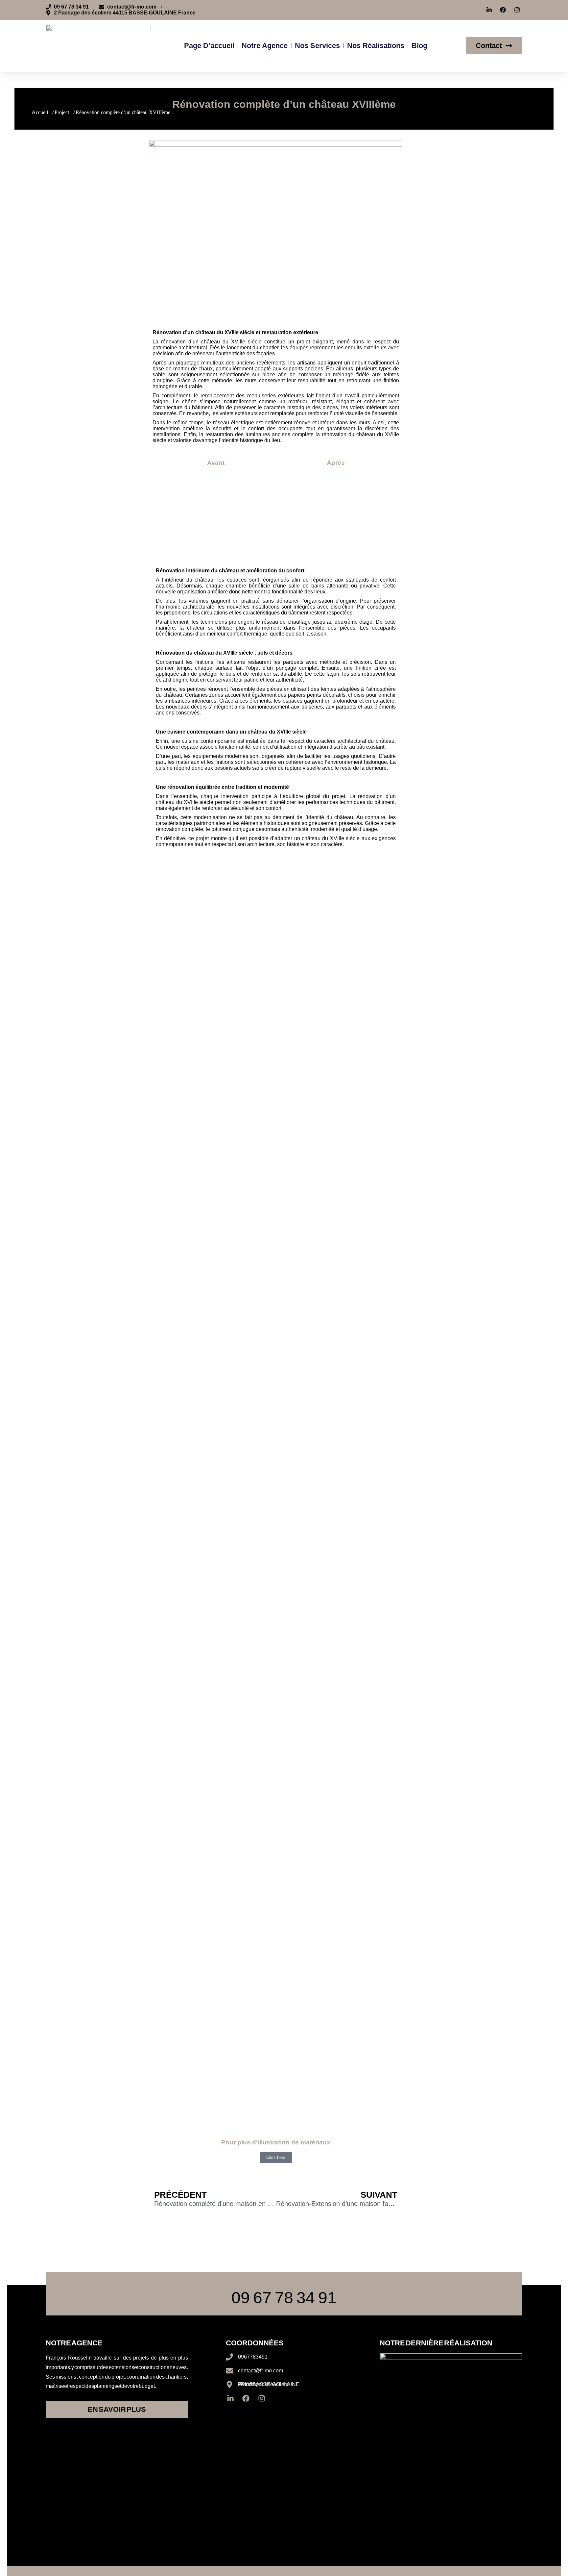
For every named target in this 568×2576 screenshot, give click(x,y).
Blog (419, 46)
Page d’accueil (209, 46)
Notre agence (265, 46)
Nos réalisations (376, 46)
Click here (276, 2157)
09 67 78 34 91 (284, 2298)
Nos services (317, 46)
